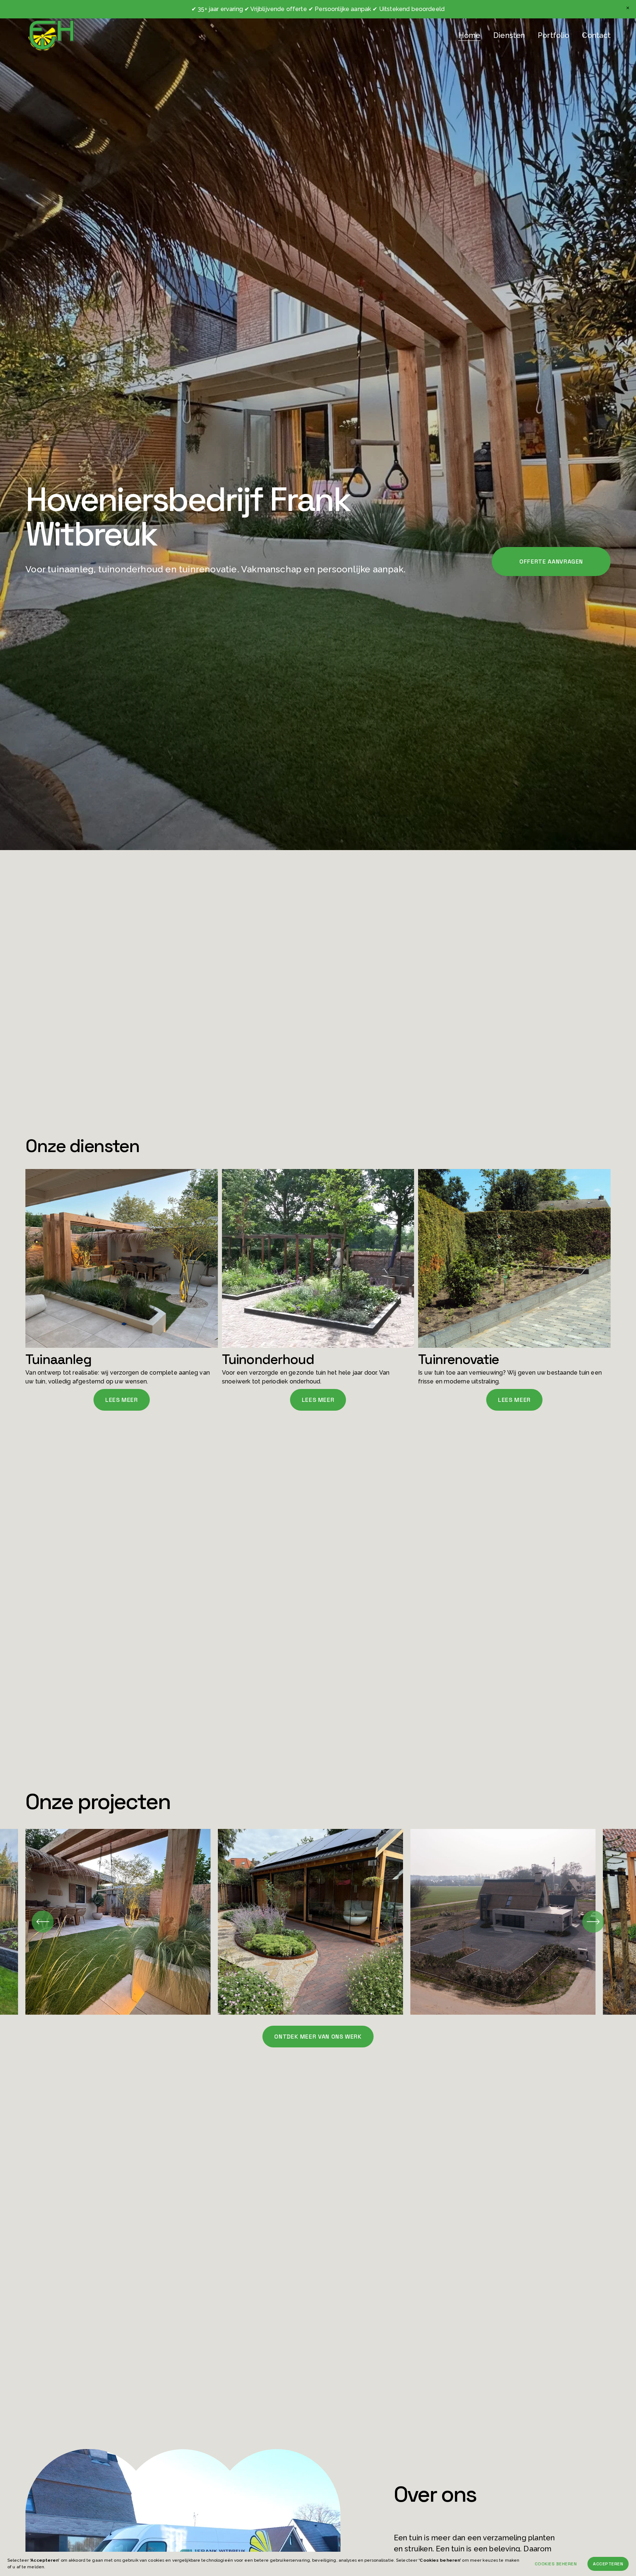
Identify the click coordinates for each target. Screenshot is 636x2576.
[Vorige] (43, 1922)
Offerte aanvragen (551, 562)
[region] (318, 1922)
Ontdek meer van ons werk (318, 2037)
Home (469, 35)
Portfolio (554, 35)
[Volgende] (593, 1922)
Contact (596, 35)
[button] (628, 8)
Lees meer (122, 1400)
